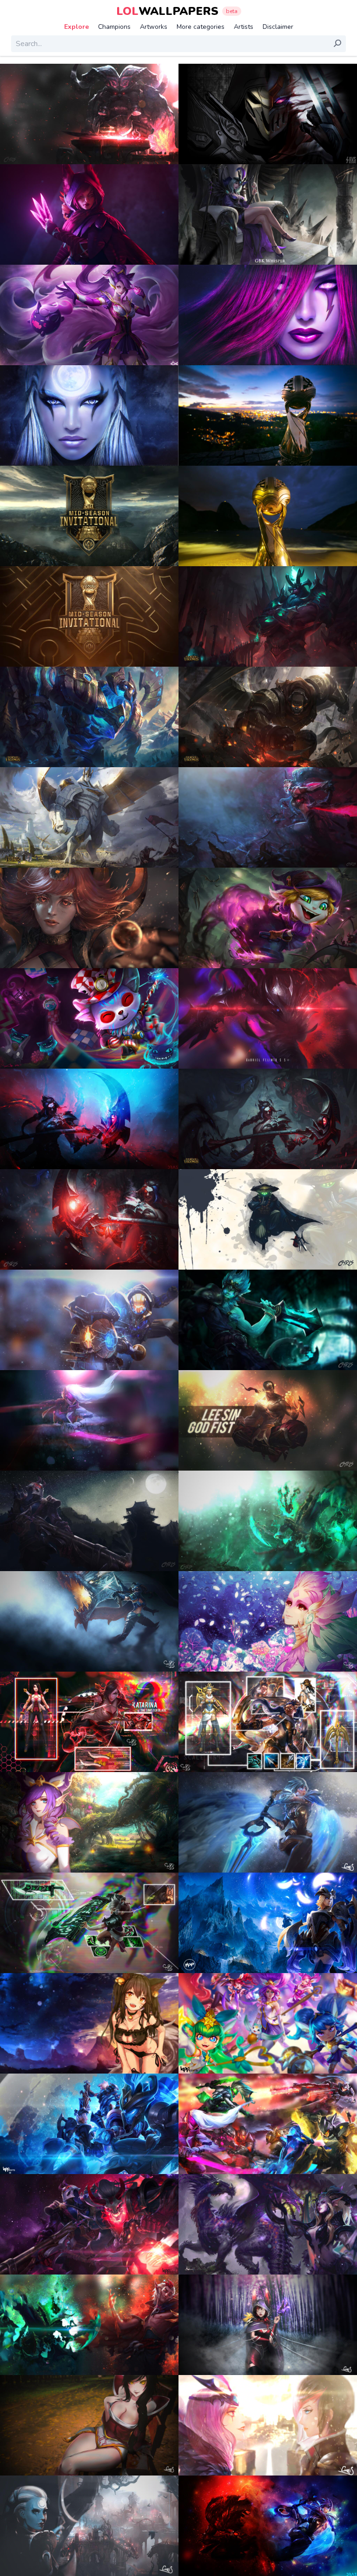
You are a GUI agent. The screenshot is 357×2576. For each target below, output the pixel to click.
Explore (76, 27)
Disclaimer (278, 27)
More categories (201, 27)
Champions (114, 27)
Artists (244, 27)
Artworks (154, 27)
